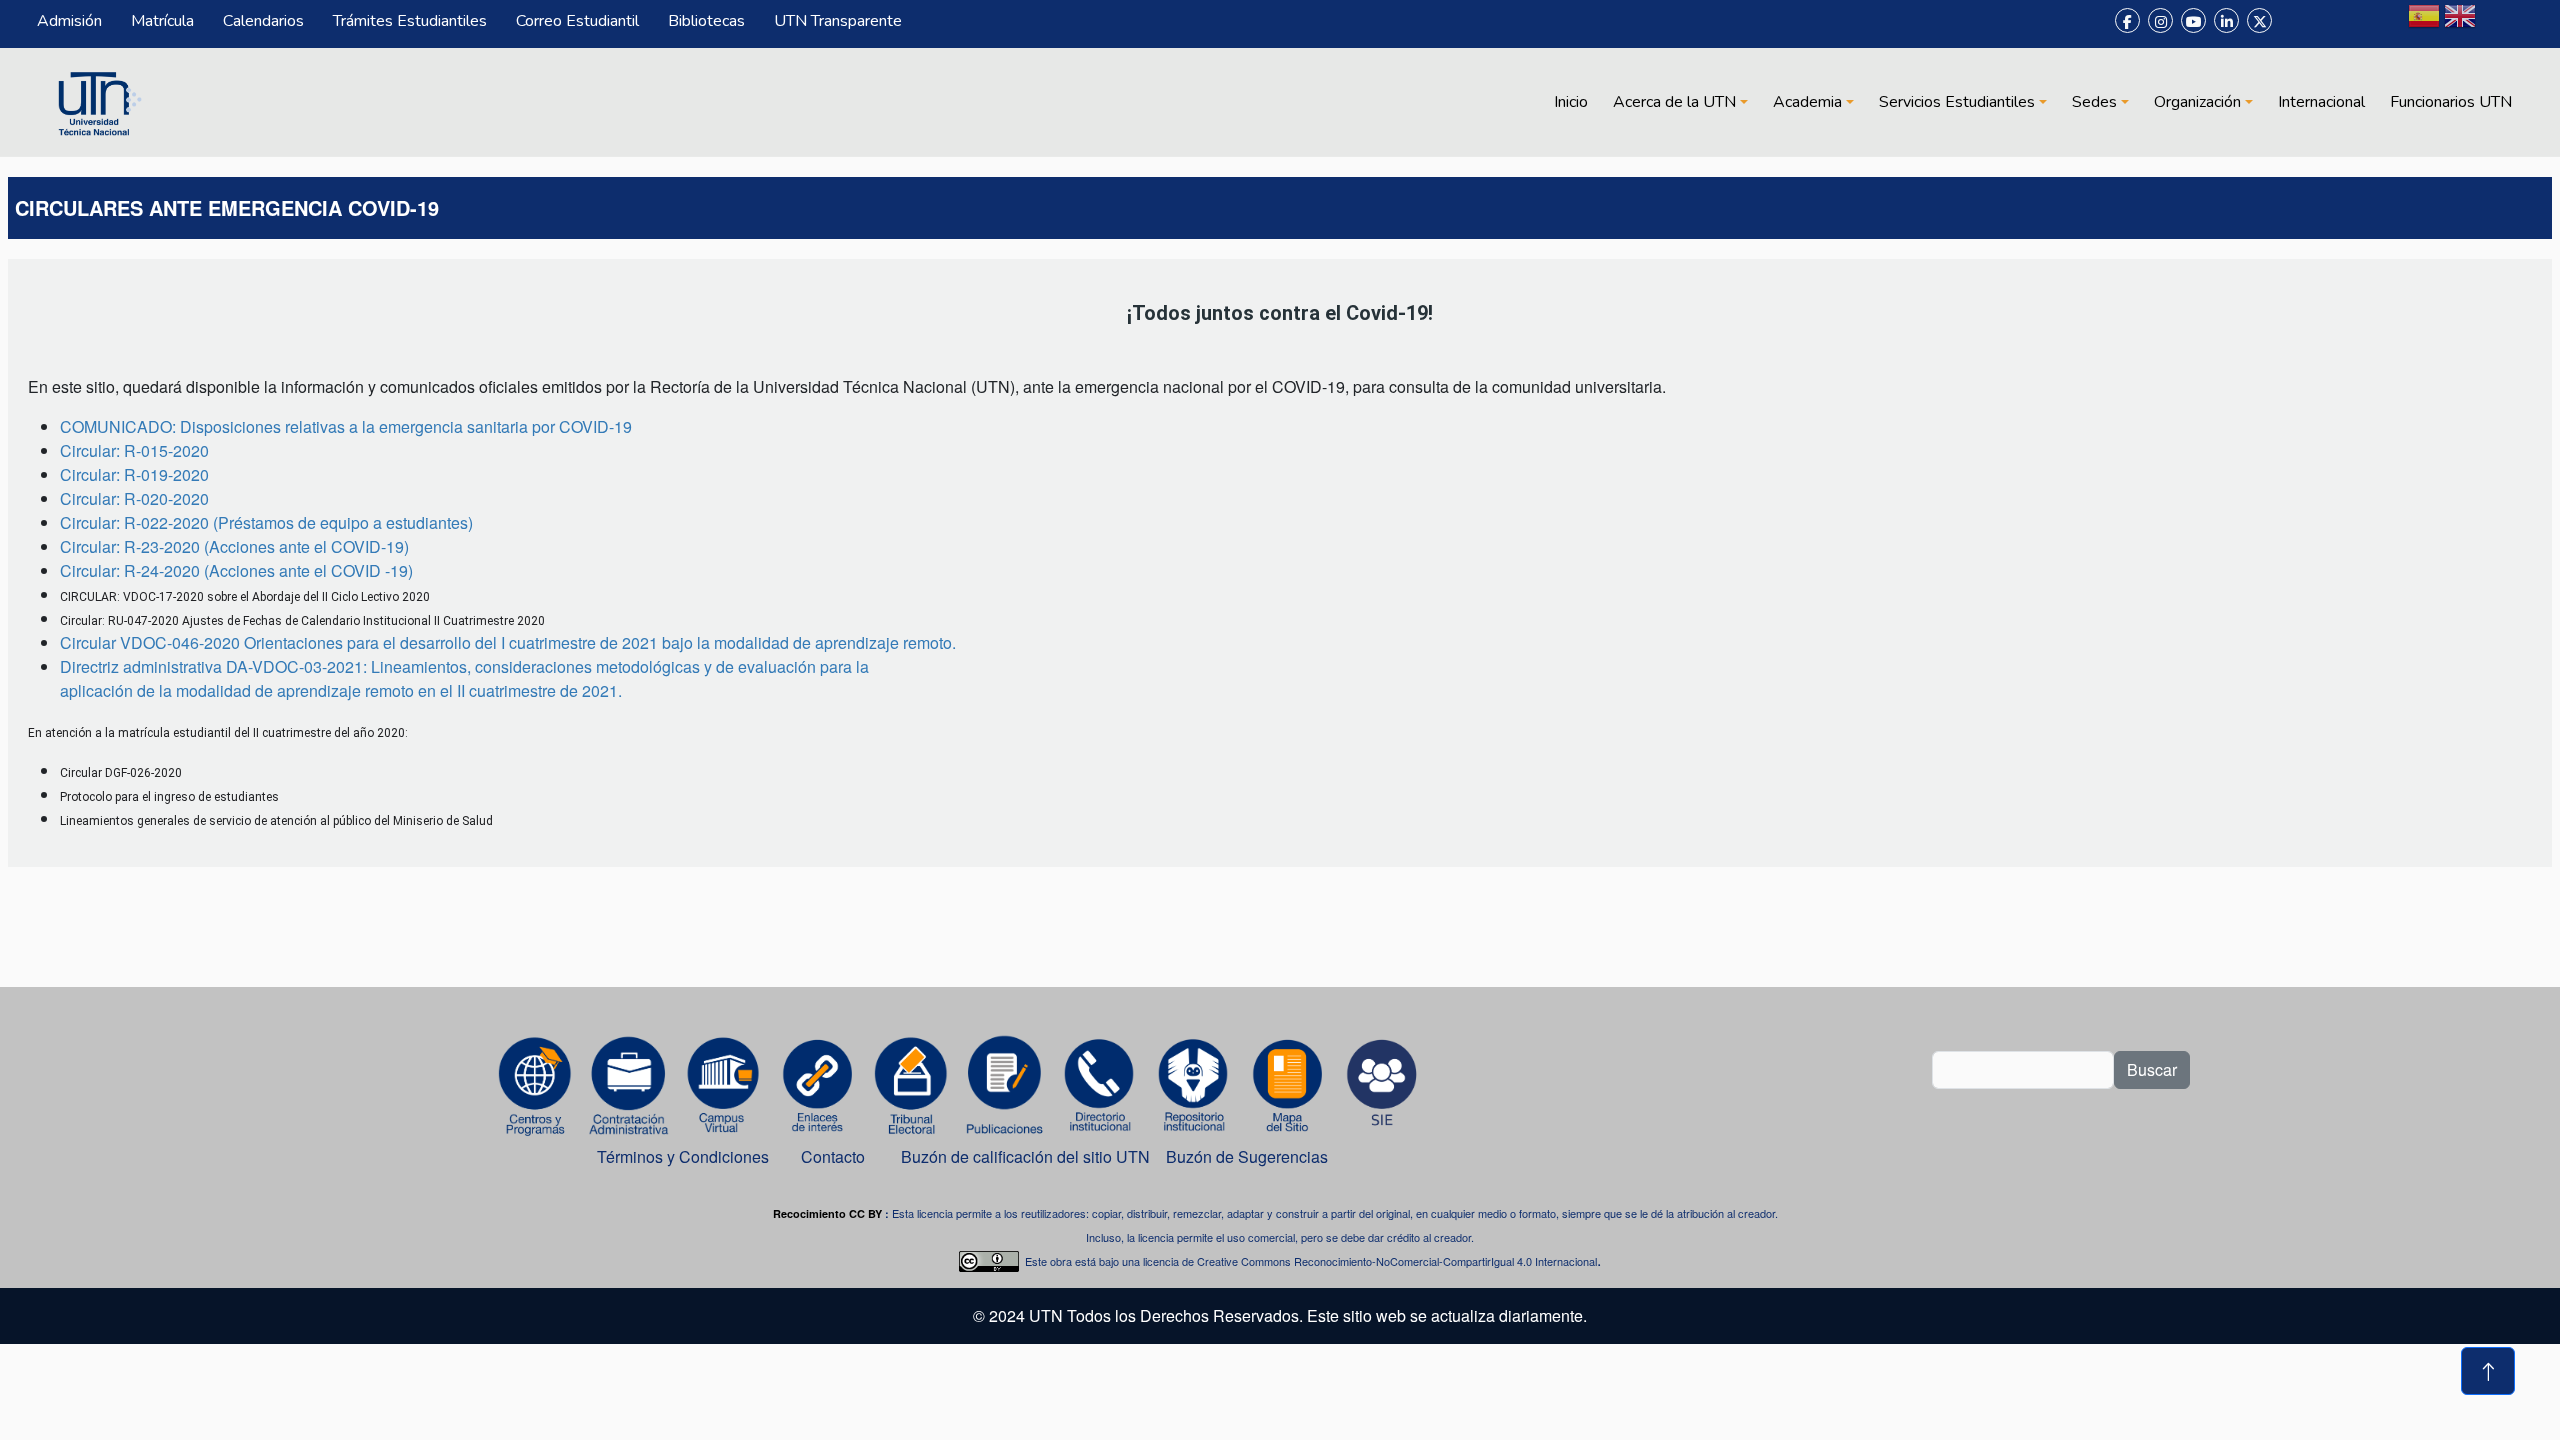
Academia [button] (1807, 102)
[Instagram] (2160, 20)
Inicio (1571, 102)
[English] (2460, 24)
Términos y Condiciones (683, 1156)
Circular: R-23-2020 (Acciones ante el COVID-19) (234, 546)
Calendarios (263, 21)
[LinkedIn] (2226, 20)
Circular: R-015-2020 (134, 450)
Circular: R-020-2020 (134, 498)
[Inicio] (97, 102)
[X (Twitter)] (2259, 20)
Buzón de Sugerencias (1249, 1156)
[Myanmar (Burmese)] (2496, 24)
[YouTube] (2193, 20)
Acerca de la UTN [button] (1674, 102)
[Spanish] (2424, 24)
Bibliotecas (706, 21)
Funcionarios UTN (2451, 102)
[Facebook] (2127, 20)
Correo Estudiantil (577, 21)
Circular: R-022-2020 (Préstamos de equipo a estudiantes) (266, 522)
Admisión (69, 21)
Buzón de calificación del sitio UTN (1025, 1156)
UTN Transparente (838, 21)
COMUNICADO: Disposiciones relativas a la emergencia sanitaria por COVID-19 (346, 426)
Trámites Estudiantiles (410, 21)
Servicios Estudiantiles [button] (1957, 102)
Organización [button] (2197, 102)
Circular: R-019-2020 (134, 474)
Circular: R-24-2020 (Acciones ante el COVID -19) (236, 570)
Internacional (2321, 102)
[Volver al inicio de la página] (2488, 1371)
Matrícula (162, 21)
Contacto (833, 1156)
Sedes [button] (2094, 102)
